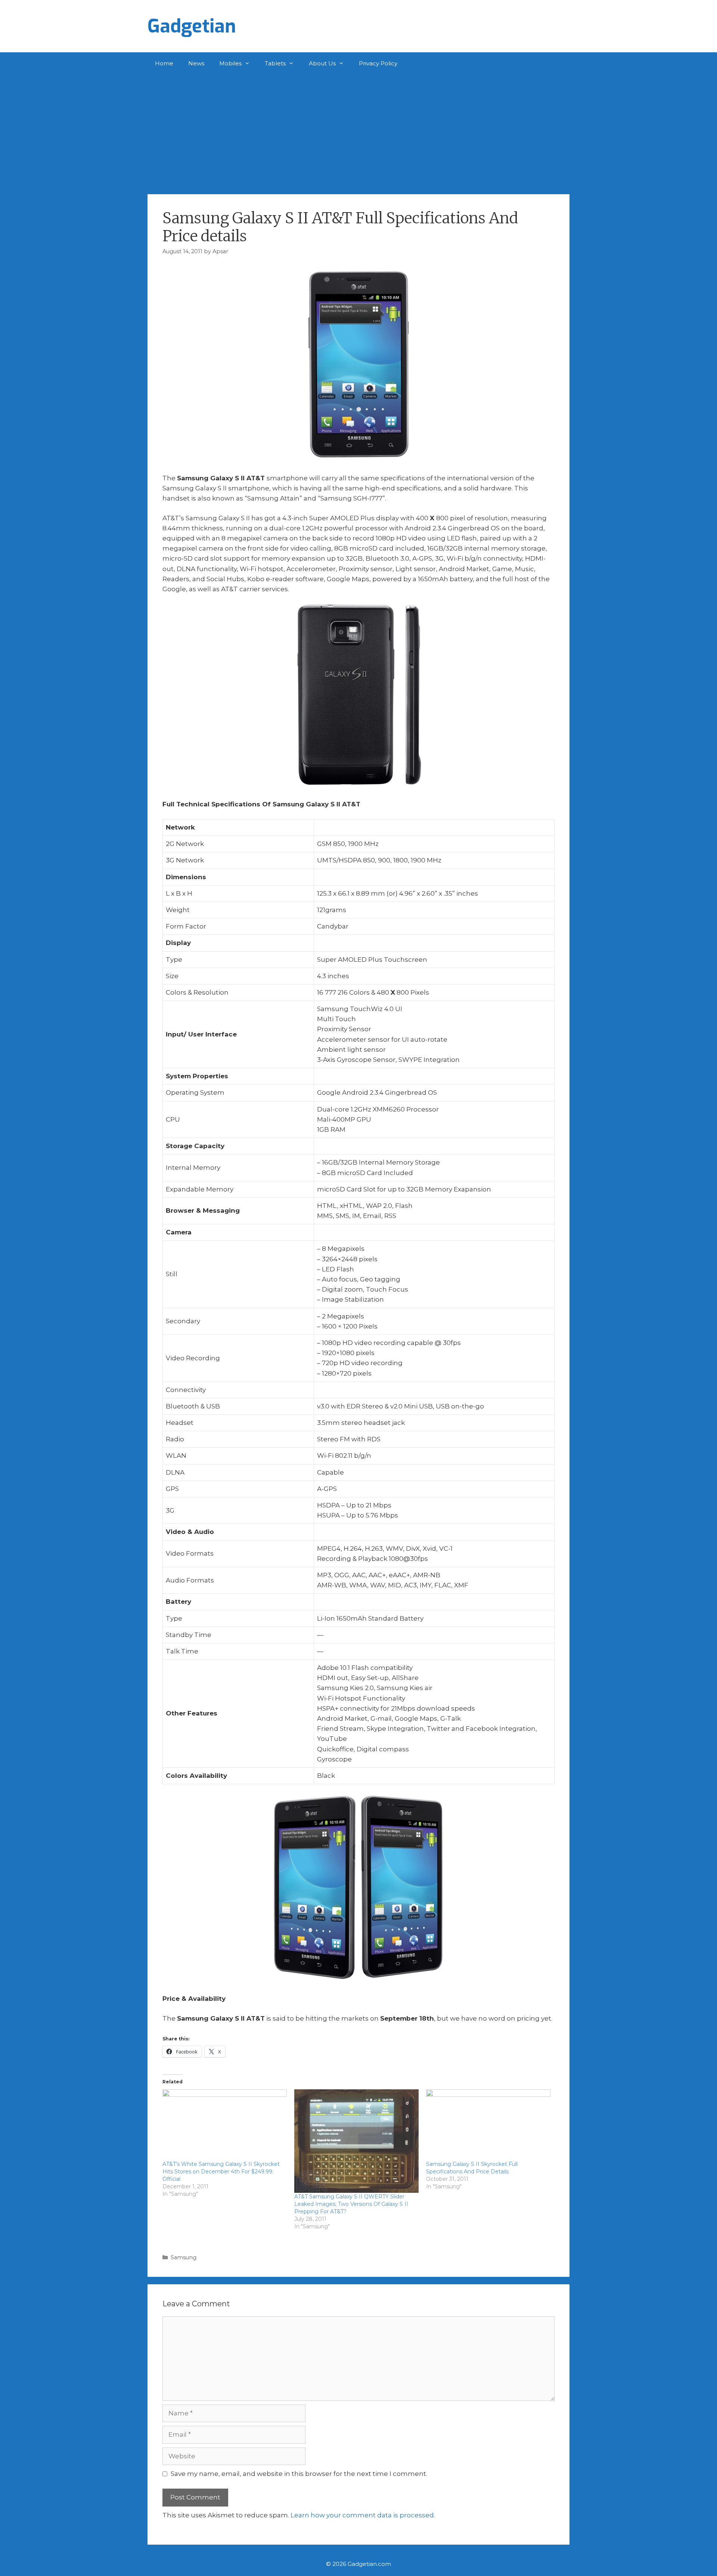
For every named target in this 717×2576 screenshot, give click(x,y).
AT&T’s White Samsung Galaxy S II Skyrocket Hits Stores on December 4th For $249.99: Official (221, 2172)
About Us (322, 63)
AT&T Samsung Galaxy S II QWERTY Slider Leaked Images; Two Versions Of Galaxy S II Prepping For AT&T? (351, 2204)
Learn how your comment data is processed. (363, 2515)
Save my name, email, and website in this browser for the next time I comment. (299, 2474)
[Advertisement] (358, 131)
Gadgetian (192, 26)
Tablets (275, 63)
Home (164, 63)
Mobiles (230, 63)
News (196, 63)
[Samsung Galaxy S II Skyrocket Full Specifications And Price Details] (488, 2125)
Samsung (184, 2257)
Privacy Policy (378, 63)
